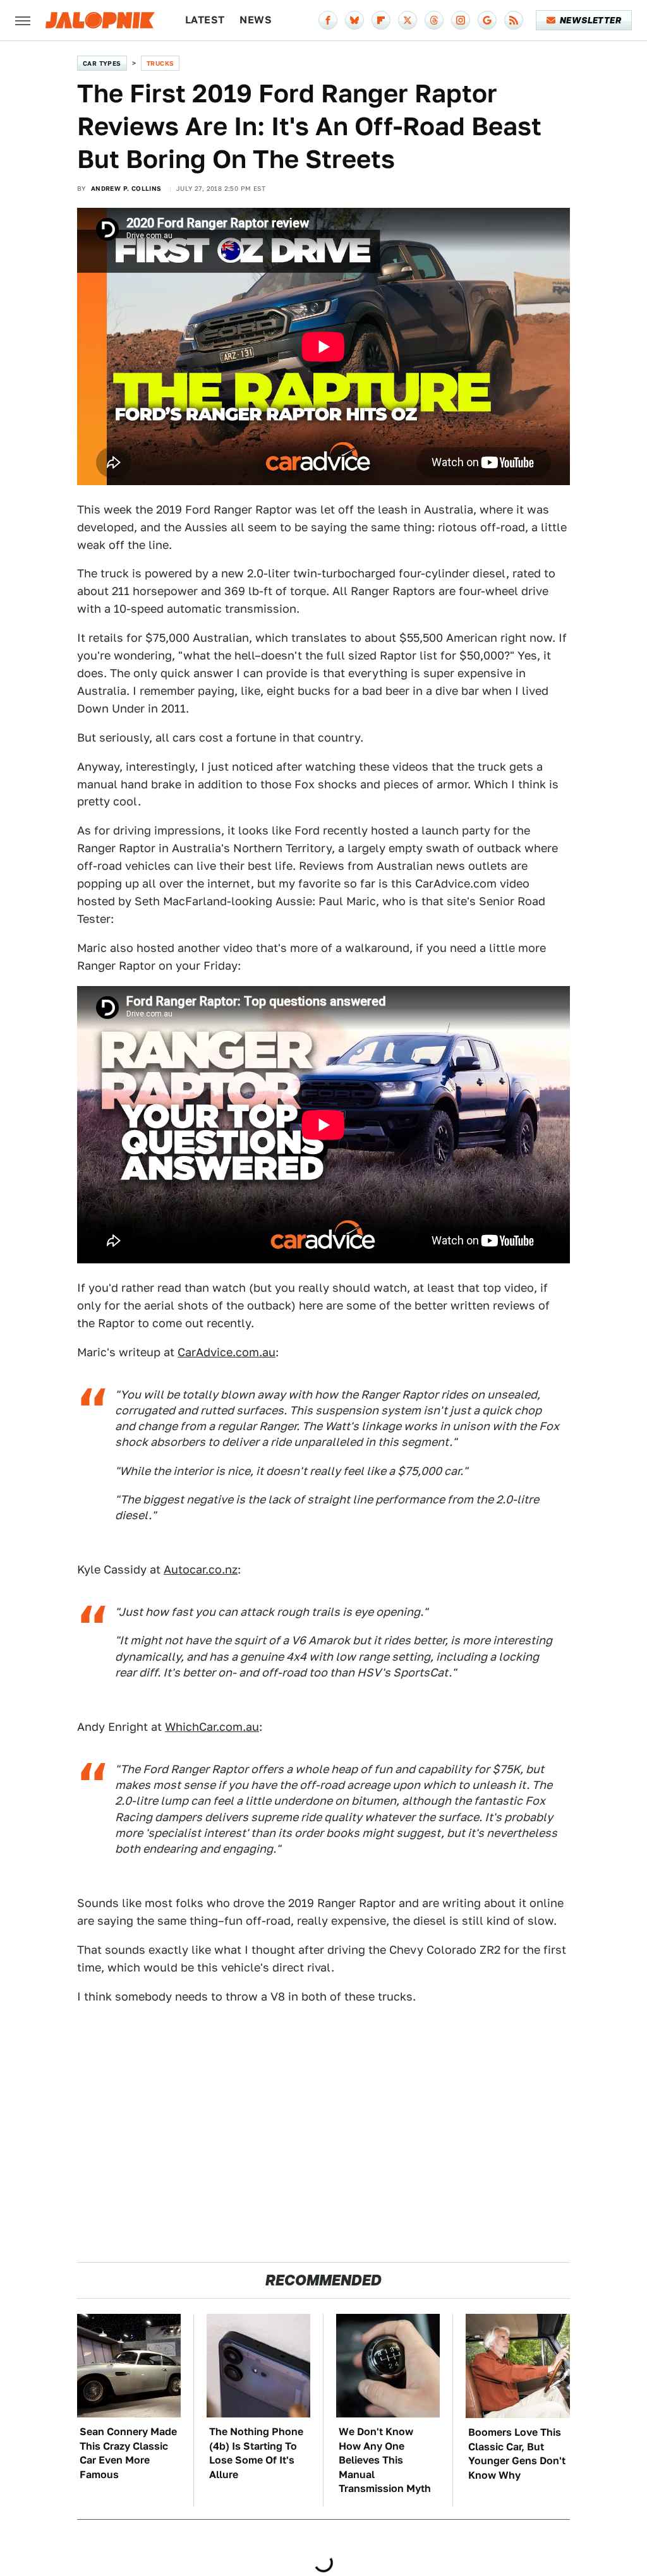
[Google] (487, 20)
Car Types (102, 63)
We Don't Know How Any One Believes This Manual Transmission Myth (385, 2460)
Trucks (160, 63)
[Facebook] (328, 20)
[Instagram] (461, 20)
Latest (205, 20)
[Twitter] (408, 20)
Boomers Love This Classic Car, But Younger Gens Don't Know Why (517, 2453)
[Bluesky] (354, 20)
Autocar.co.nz (201, 1569)
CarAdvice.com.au (227, 1352)
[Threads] (434, 20)
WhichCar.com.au (212, 1727)
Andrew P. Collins (126, 188)
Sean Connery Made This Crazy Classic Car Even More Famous (128, 2453)
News (256, 20)
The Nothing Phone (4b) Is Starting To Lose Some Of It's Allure (256, 2453)
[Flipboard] (381, 20)
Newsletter (590, 20)
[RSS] (514, 20)
